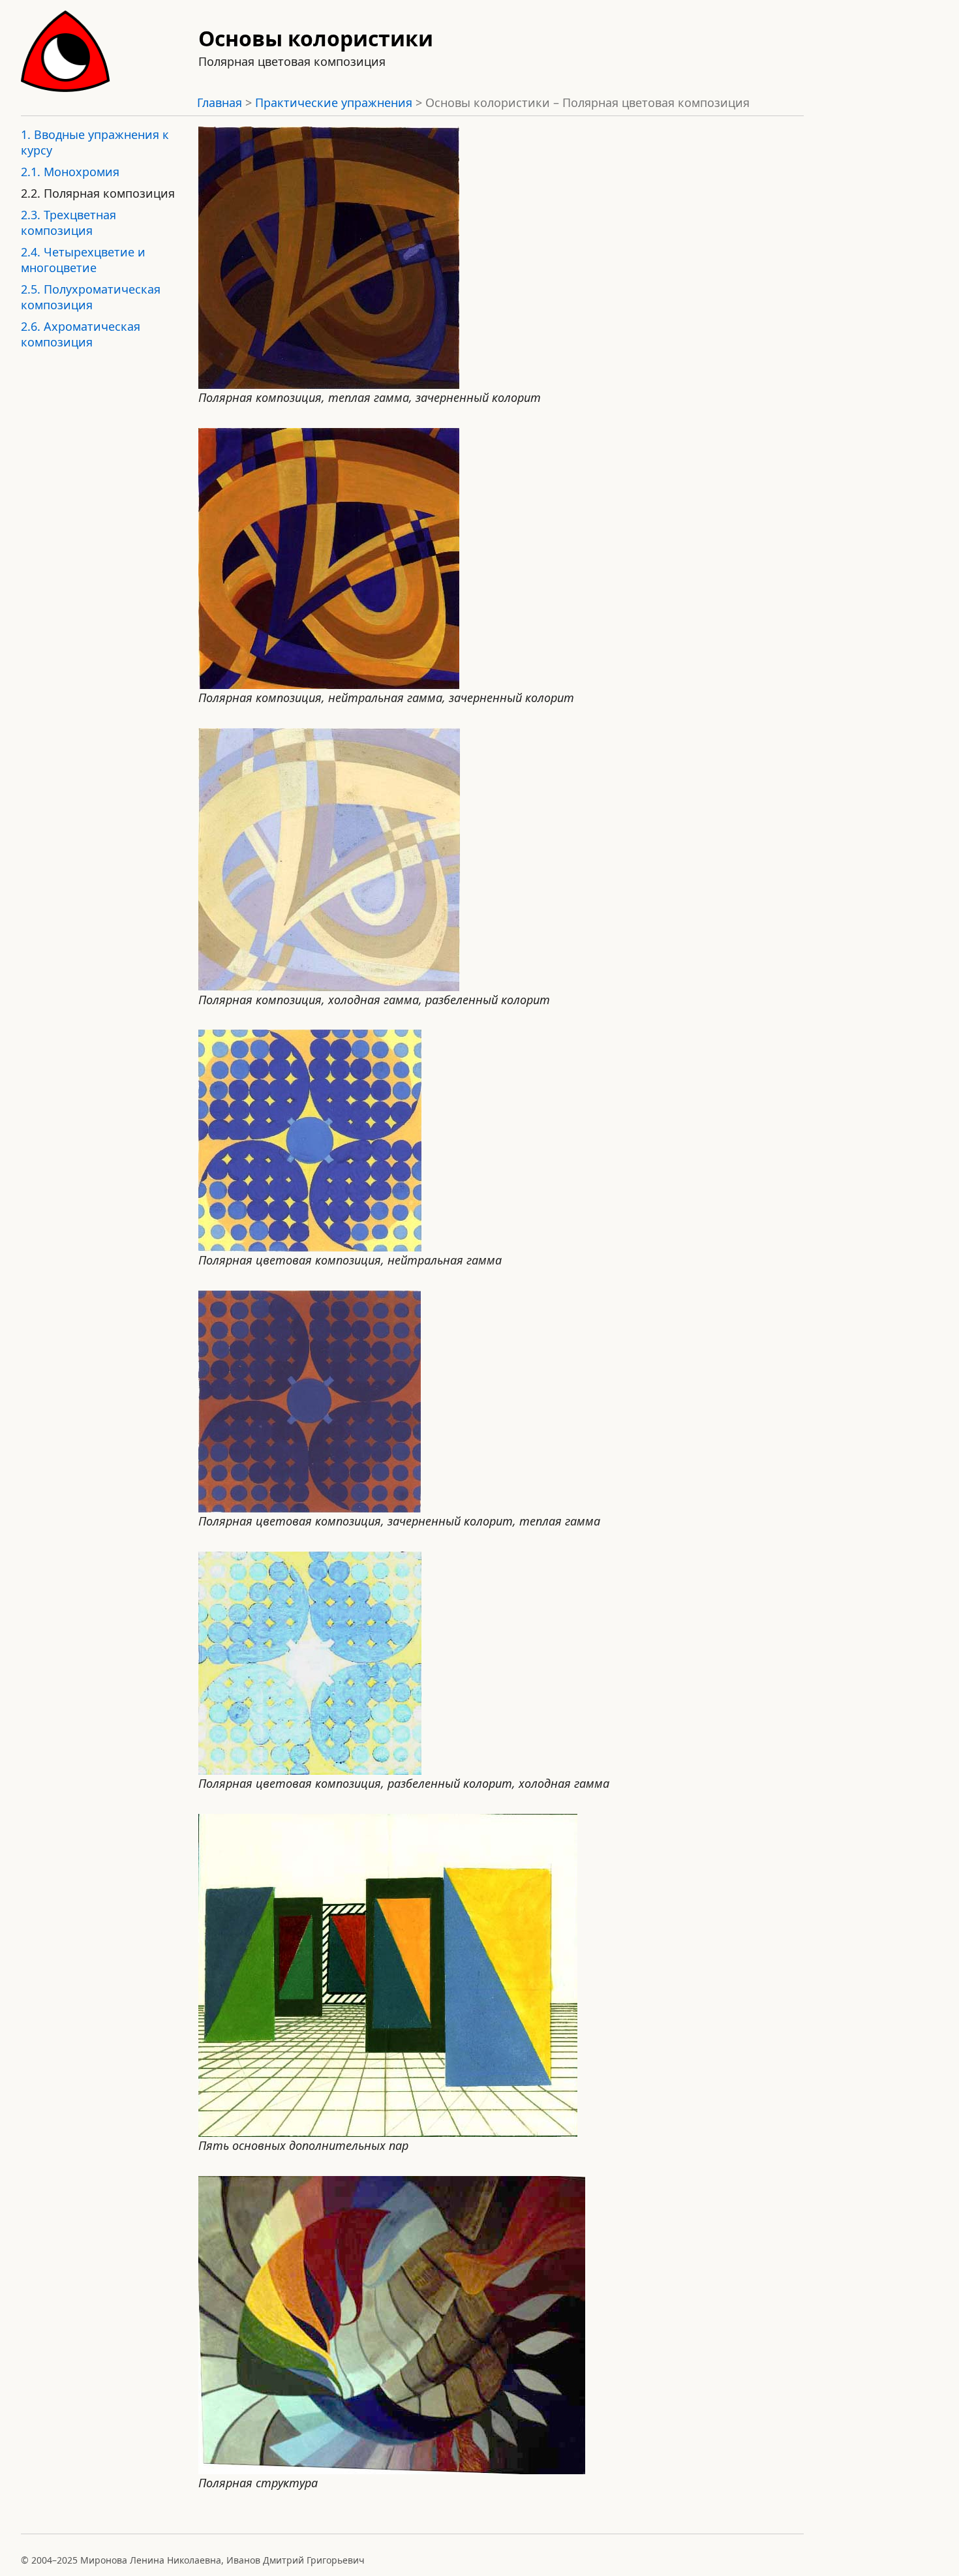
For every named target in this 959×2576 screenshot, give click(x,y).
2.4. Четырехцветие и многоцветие (83, 260)
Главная (220, 102)
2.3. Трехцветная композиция (68, 222)
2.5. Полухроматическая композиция (91, 297)
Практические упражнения (334, 102)
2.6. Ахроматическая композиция (81, 334)
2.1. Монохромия (70, 172)
